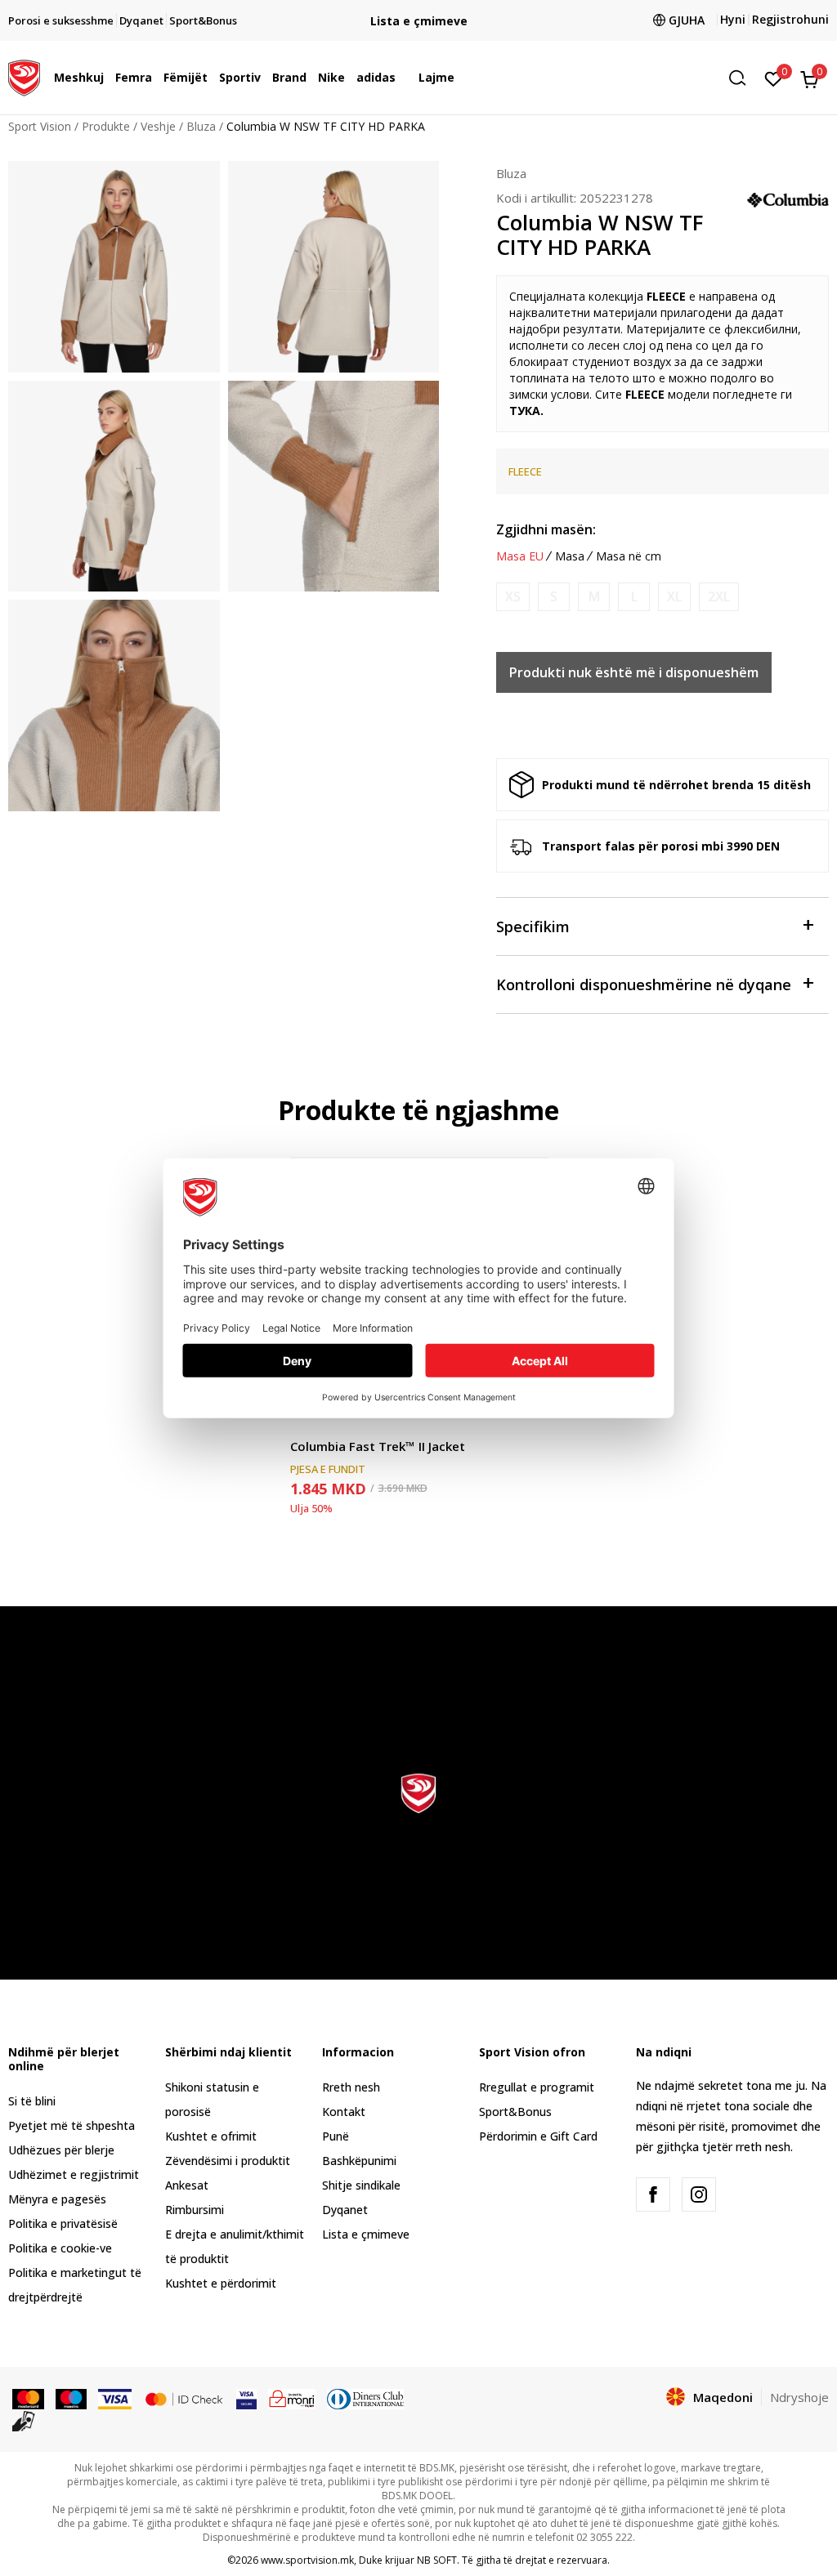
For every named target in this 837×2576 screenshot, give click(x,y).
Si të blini (32, 2101)
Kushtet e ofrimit (211, 2136)
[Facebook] (653, 2194)
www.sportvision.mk (307, 2560)
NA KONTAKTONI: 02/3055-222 (419, 21)
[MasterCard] (28, 2398)
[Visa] (114, 2398)
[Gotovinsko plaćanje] (24, 2420)
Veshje (158, 126)
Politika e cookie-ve (60, 2248)
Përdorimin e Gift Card (538, 2136)
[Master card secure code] (184, 2398)
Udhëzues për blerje (61, 2150)
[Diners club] (365, 2398)
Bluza (201, 126)
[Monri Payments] (292, 2398)
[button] (108, 78)
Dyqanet (345, 2210)
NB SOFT (437, 2560)
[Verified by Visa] (246, 2398)
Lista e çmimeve (366, 2234)
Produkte (106, 126)
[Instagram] (699, 2194)
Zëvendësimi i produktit (228, 2161)
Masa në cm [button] (629, 556)
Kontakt (344, 2112)
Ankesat (187, 2185)
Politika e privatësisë (63, 2223)
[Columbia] (788, 199)
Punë (336, 2136)
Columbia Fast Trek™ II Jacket (378, 1446)
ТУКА (525, 411)
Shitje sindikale (361, 2185)
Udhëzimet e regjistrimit (74, 2174)
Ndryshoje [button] (799, 2397)
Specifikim (533, 926)
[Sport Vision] (24, 76)
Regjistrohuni (790, 19)
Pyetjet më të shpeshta (72, 2125)
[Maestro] (72, 2398)
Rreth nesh (351, 2087)
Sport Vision (40, 126)
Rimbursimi (195, 2210)
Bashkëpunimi (359, 2161)
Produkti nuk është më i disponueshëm (634, 672)
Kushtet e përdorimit (221, 2283)
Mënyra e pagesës (57, 2199)
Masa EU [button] (520, 556)
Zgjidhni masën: (546, 529)
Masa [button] (570, 556)
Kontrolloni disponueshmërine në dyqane (644, 984)
